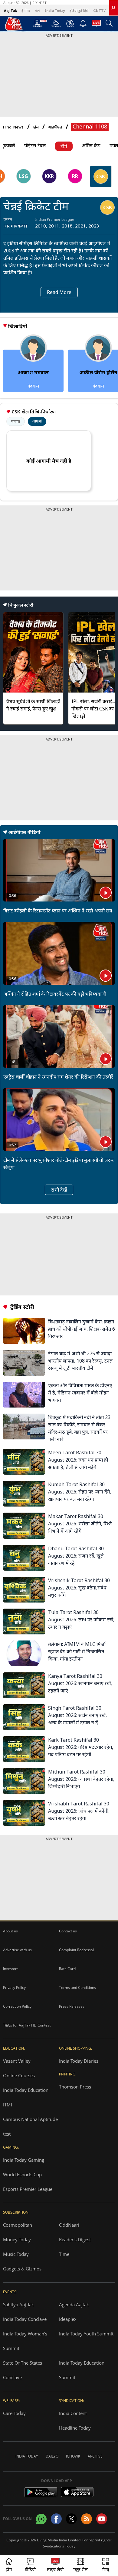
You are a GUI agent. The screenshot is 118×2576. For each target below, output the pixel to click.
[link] (113, 8)
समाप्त (16, 421)
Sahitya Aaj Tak (18, 2304)
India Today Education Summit (82, 2370)
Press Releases (72, 2006)
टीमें (64, 146)
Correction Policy (17, 2006)
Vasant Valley (17, 2061)
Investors (11, 1969)
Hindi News (13, 127)
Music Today (16, 2254)
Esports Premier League (28, 2189)
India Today (55, 10)
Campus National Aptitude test (30, 2126)
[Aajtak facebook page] (56, 2519)
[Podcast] (70, 23)
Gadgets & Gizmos (22, 2269)
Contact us (68, 1931)
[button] (106, 2566)
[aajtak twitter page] (71, 2519)
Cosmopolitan (18, 2225)
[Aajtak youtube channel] (102, 2519)
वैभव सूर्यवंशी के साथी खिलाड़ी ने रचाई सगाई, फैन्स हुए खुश (33, 705)
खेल (36, 127)
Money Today (17, 2239)
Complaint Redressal (76, 1950)
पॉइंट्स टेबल (35, 145)
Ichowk (73, 2456)
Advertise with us (17, 1950)
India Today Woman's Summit (25, 2341)
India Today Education (26, 2090)
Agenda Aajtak (74, 2304)
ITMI (8, 2105)
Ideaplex (68, 2319)
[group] (23, 176)
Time (64, 2254)
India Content (73, 2413)
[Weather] (56, 25)
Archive (95, 2456)
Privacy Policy (14, 1988)
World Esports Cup (22, 2174)
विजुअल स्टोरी (21, 605)
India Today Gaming (24, 2160)
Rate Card (67, 1969)
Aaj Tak (10, 10)
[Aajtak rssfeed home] (87, 2519)
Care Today (14, 2413)
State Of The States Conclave (23, 2370)
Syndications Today (59, 2546)
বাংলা (37, 10)
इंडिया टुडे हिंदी (79, 10)
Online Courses (19, 2075)
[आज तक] (11, 24)
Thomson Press (75, 2087)
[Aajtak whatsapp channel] (41, 2519)
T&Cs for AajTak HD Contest (27, 2025)
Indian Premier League (55, 219)
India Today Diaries (79, 2061)
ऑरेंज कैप (91, 145)
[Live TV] (96, 25)
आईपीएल (55, 127)
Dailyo (52, 2456)
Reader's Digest (75, 2239)
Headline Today (75, 2428)
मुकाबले (8, 145)
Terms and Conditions (77, 1988)
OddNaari (69, 2225)
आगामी (37, 421)
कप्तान (8, 219)
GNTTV (99, 10)
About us (10, 1931)
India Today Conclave (25, 2319)
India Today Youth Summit (86, 2334)
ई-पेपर (26, 10)
